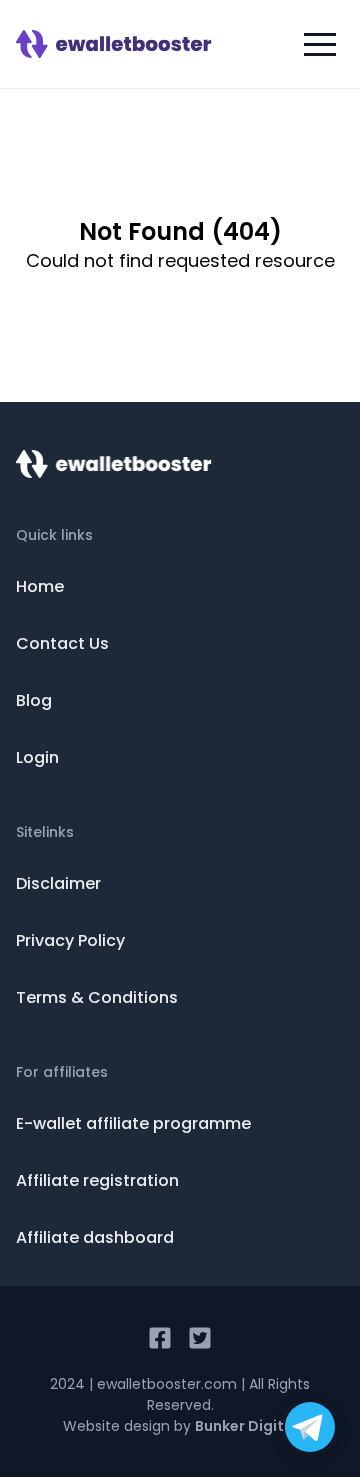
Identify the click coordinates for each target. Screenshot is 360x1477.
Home (40, 586)
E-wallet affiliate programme (133, 1123)
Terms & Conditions (97, 997)
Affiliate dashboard (95, 1237)
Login (37, 757)
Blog (34, 700)
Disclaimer (58, 883)
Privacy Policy (70, 940)
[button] (320, 44)
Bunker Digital (246, 1426)
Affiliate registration (97, 1180)
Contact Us (62, 643)
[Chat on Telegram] (310, 1427)
